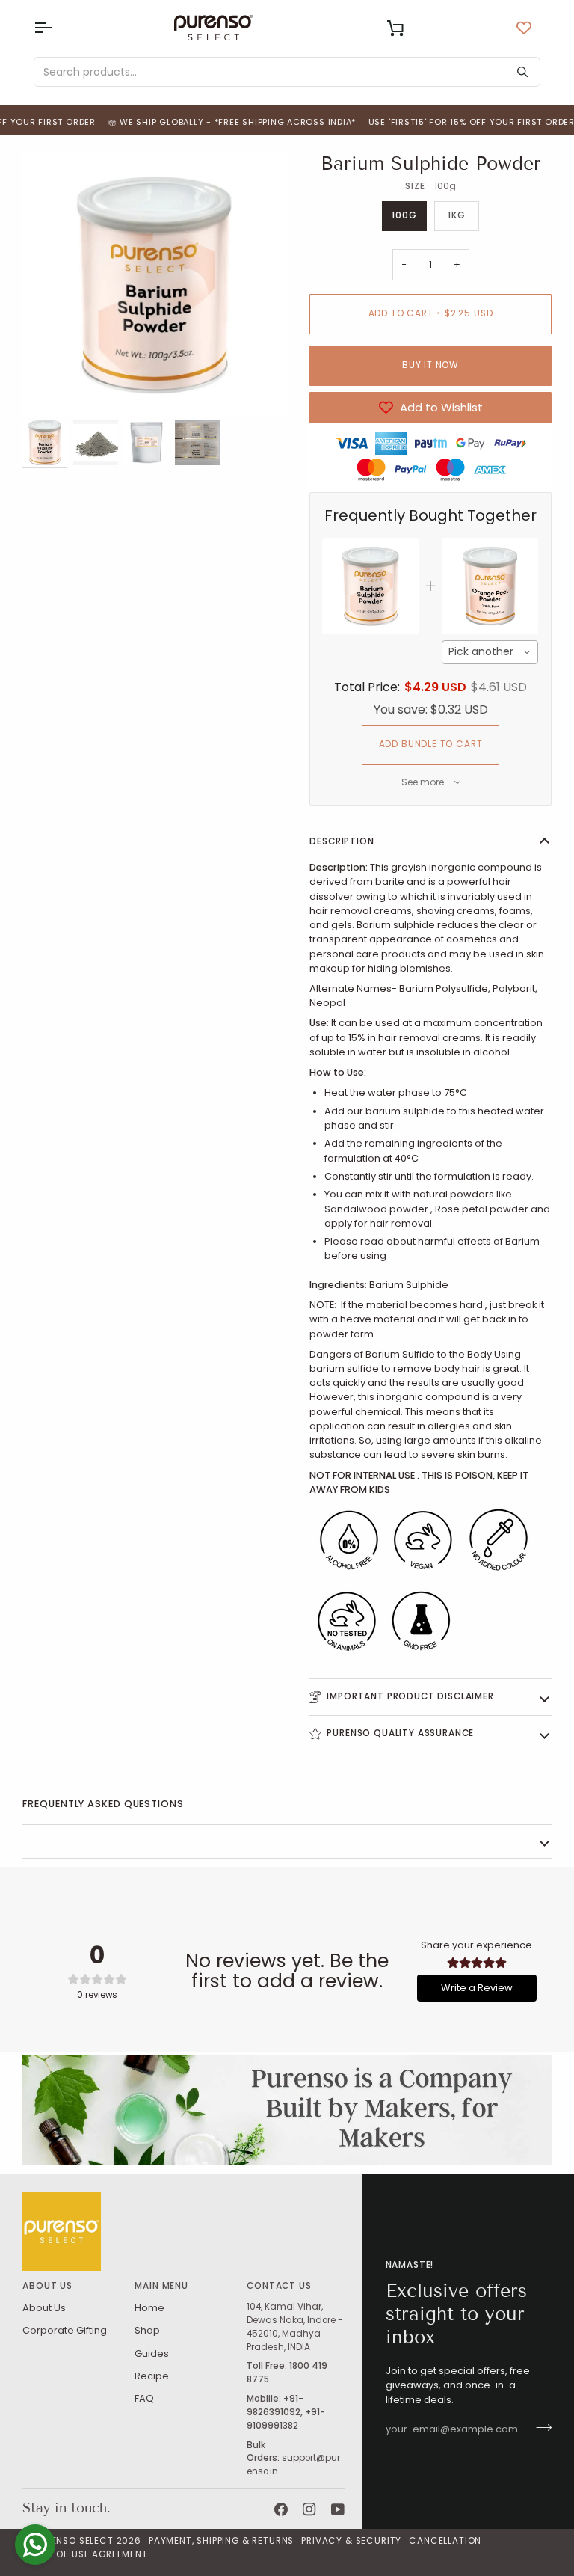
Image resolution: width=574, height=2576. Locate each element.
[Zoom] (155, 285)
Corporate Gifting (65, 2330)
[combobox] (490, 652)
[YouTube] (338, 2509)
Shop (147, 2330)
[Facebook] (281, 2509)
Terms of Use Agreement (85, 2554)
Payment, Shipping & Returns (221, 2541)
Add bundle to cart (431, 744)
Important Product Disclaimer (410, 1696)
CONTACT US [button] (279, 2286)
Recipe (152, 2376)
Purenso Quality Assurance (400, 1733)
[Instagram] (309, 2509)
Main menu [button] (161, 2286)
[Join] (539, 2428)
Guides (152, 2353)
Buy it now (430, 365)
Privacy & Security (351, 2541)
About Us (44, 2308)
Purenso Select (74, 2541)
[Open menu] (56, 28)
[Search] (522, 72)
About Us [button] (47, 2286)
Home (149, 2308)
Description (342, 841)
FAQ (144, 2398)
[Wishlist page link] (524, 28)
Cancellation (445, 2541)
